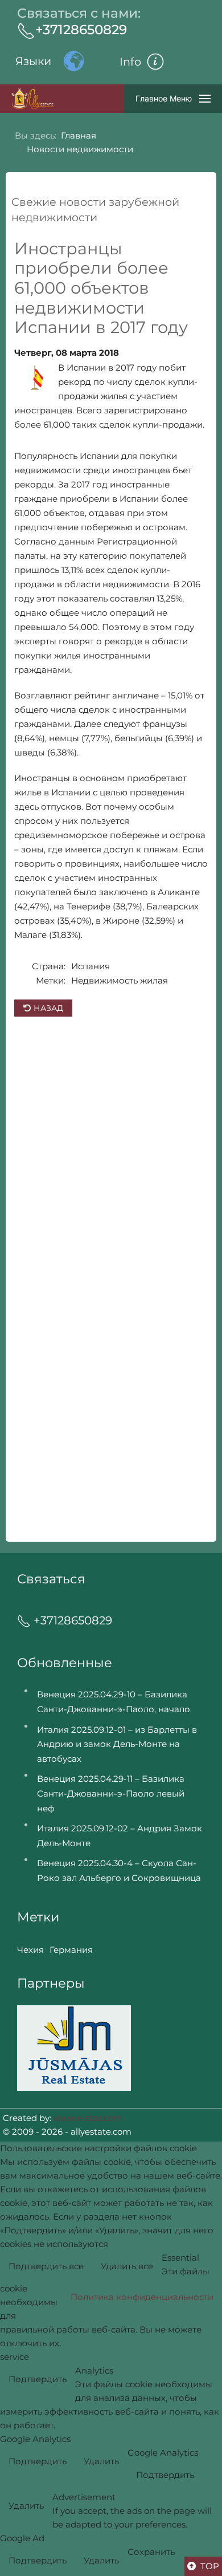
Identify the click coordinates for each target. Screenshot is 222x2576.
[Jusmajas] (74, 2047)
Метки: (51, 980)
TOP (209, 2566)
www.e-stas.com (88, 2118)
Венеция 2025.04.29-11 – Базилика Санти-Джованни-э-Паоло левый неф (111, 1793)
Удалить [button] (101, 2461)
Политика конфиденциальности (142, 2297)
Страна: (49, 966)
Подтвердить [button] (38, 2379)
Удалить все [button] (127, 2266)
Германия (71, 1950)
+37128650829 (81, 30)
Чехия (30, 1950)
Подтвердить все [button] (46, 2266)
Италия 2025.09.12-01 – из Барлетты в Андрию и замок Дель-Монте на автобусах (117, 1744)
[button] (159, 62)
